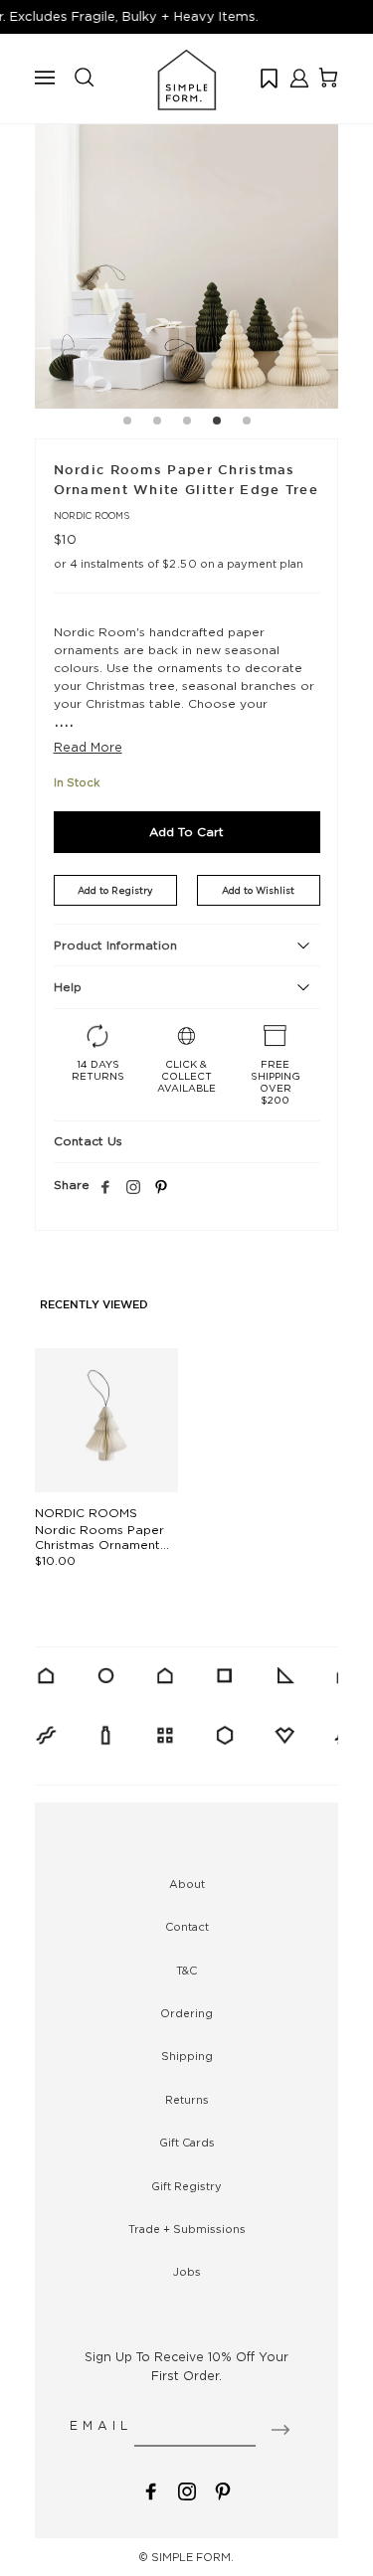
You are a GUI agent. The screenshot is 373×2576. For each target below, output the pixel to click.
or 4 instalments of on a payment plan (179, 564)
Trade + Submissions (187, 2229)
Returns (187, 2100)
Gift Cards (187, 2143)
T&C (186, 1971)
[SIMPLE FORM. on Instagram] (133, 1188)
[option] (186, 257)
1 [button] (127, 424)
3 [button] (187, 424)
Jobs (187, 2272)
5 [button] (247, 424)
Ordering (186, 2013)
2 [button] (157, 424)
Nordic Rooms (92, 515)
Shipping (187, 2056)
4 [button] (217, 424)
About (187, 1884)
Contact (187, 1927)
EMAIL (101, 2425)
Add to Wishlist (258, 890)
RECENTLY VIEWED (94, 1305)
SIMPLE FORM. (192, 2557)
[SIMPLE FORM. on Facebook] (151, 2490)
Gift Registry (186, 2186)
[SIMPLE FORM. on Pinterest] (223, 2490)
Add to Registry (115, 890)
